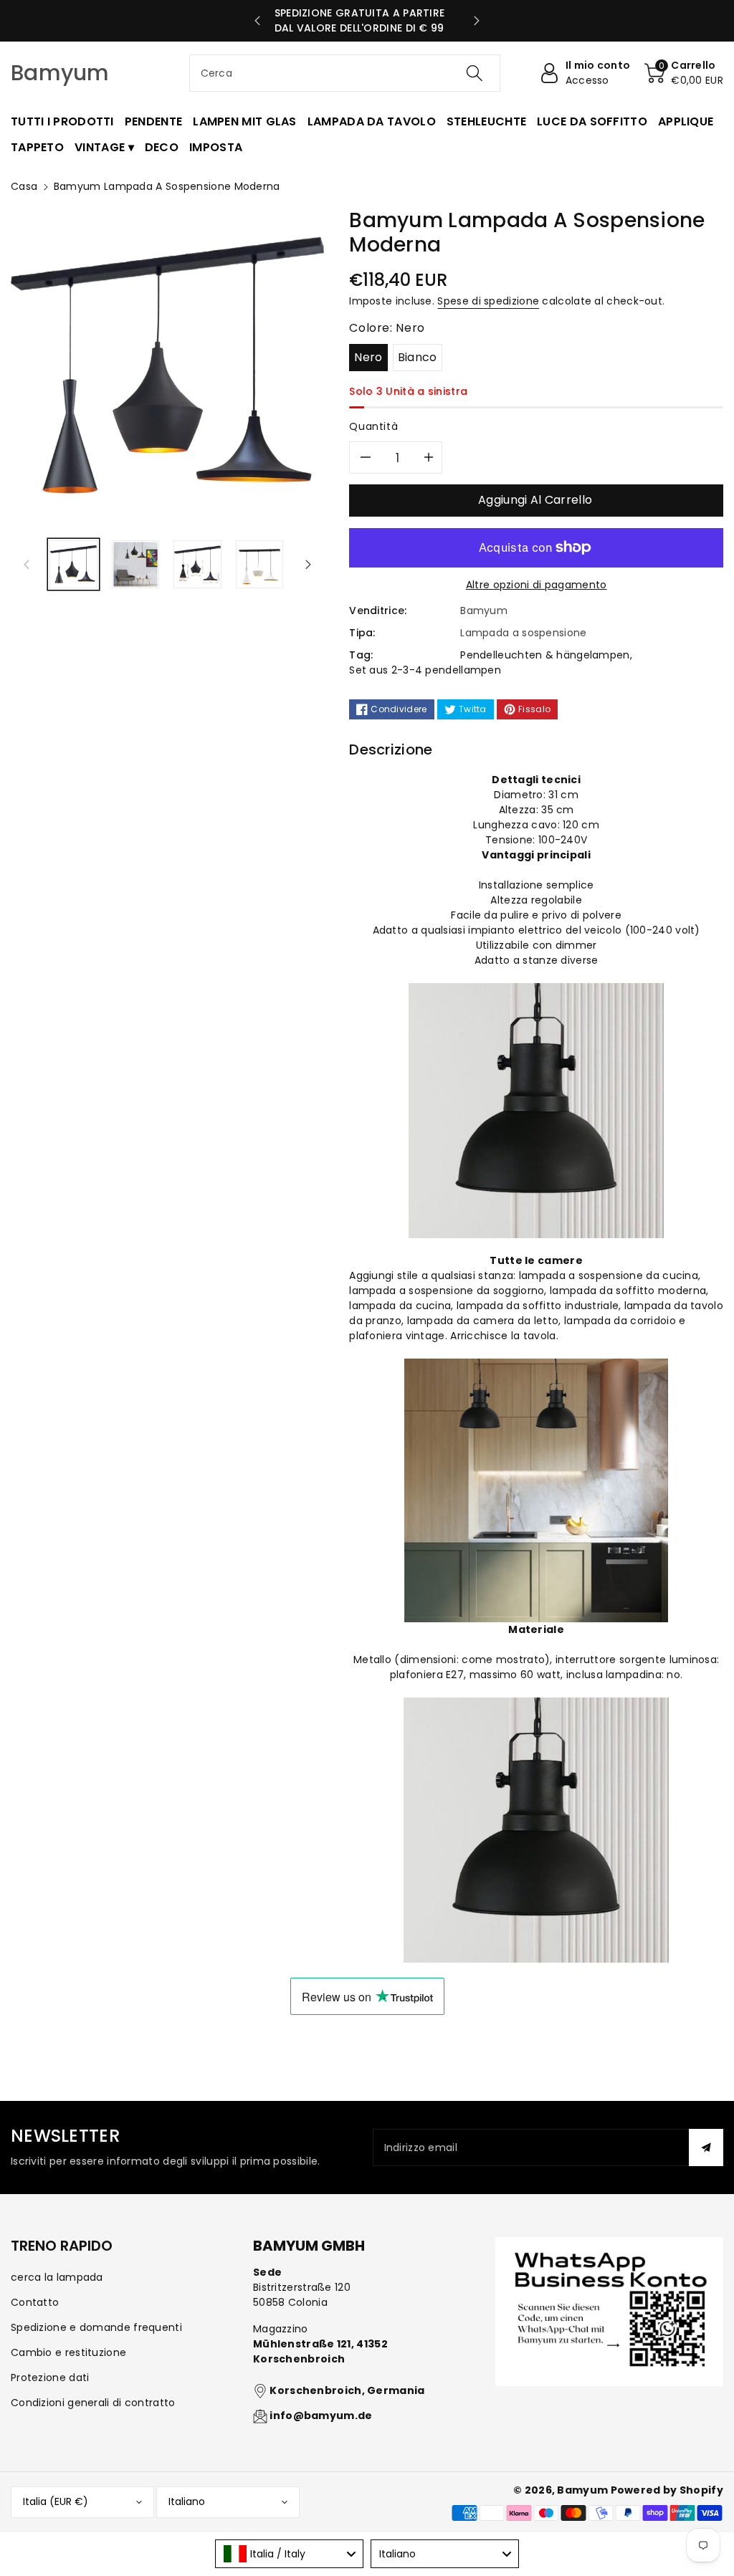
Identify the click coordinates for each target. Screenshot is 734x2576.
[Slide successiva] (477, 21)
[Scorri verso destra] (308, 565)
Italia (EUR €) (56, 2501)
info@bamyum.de (321, 2415)
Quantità (373, 426)
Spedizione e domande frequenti (96, 2327)
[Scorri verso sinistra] (27, 565)
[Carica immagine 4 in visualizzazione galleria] (260, 564)
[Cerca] (475, 73)
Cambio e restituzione (68, 2352)
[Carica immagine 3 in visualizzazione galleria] (197, 564)
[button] (684, 73)
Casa (24, 186)
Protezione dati (50, 2378)
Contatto (35, 2302)
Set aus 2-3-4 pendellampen (425, 670)
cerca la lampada (57, 2277)
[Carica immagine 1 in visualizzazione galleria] (73, 564)
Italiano (187, 2501)
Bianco (418, 357)
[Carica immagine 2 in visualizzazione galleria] (136, 564)
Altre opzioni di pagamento (537, 585)
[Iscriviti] (706, 2148)
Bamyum (582, 2490)
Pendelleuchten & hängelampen (545, 655)
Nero (368, 357)
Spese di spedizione (488, 301)
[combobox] (345, 73)
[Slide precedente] (257, 21)
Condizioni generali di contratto (93, 2403)
